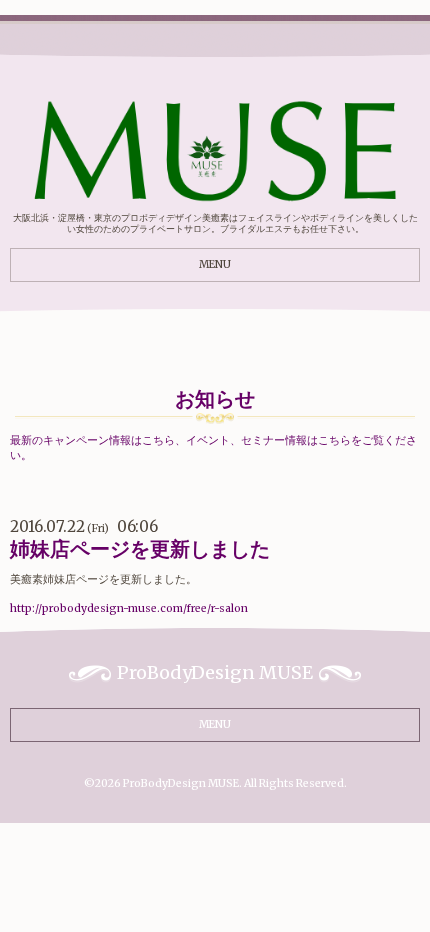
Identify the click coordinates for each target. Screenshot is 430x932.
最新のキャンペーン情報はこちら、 (98, 440)
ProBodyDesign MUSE (181, 783)
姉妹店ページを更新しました (140, 549)
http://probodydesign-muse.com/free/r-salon (129, 608)
